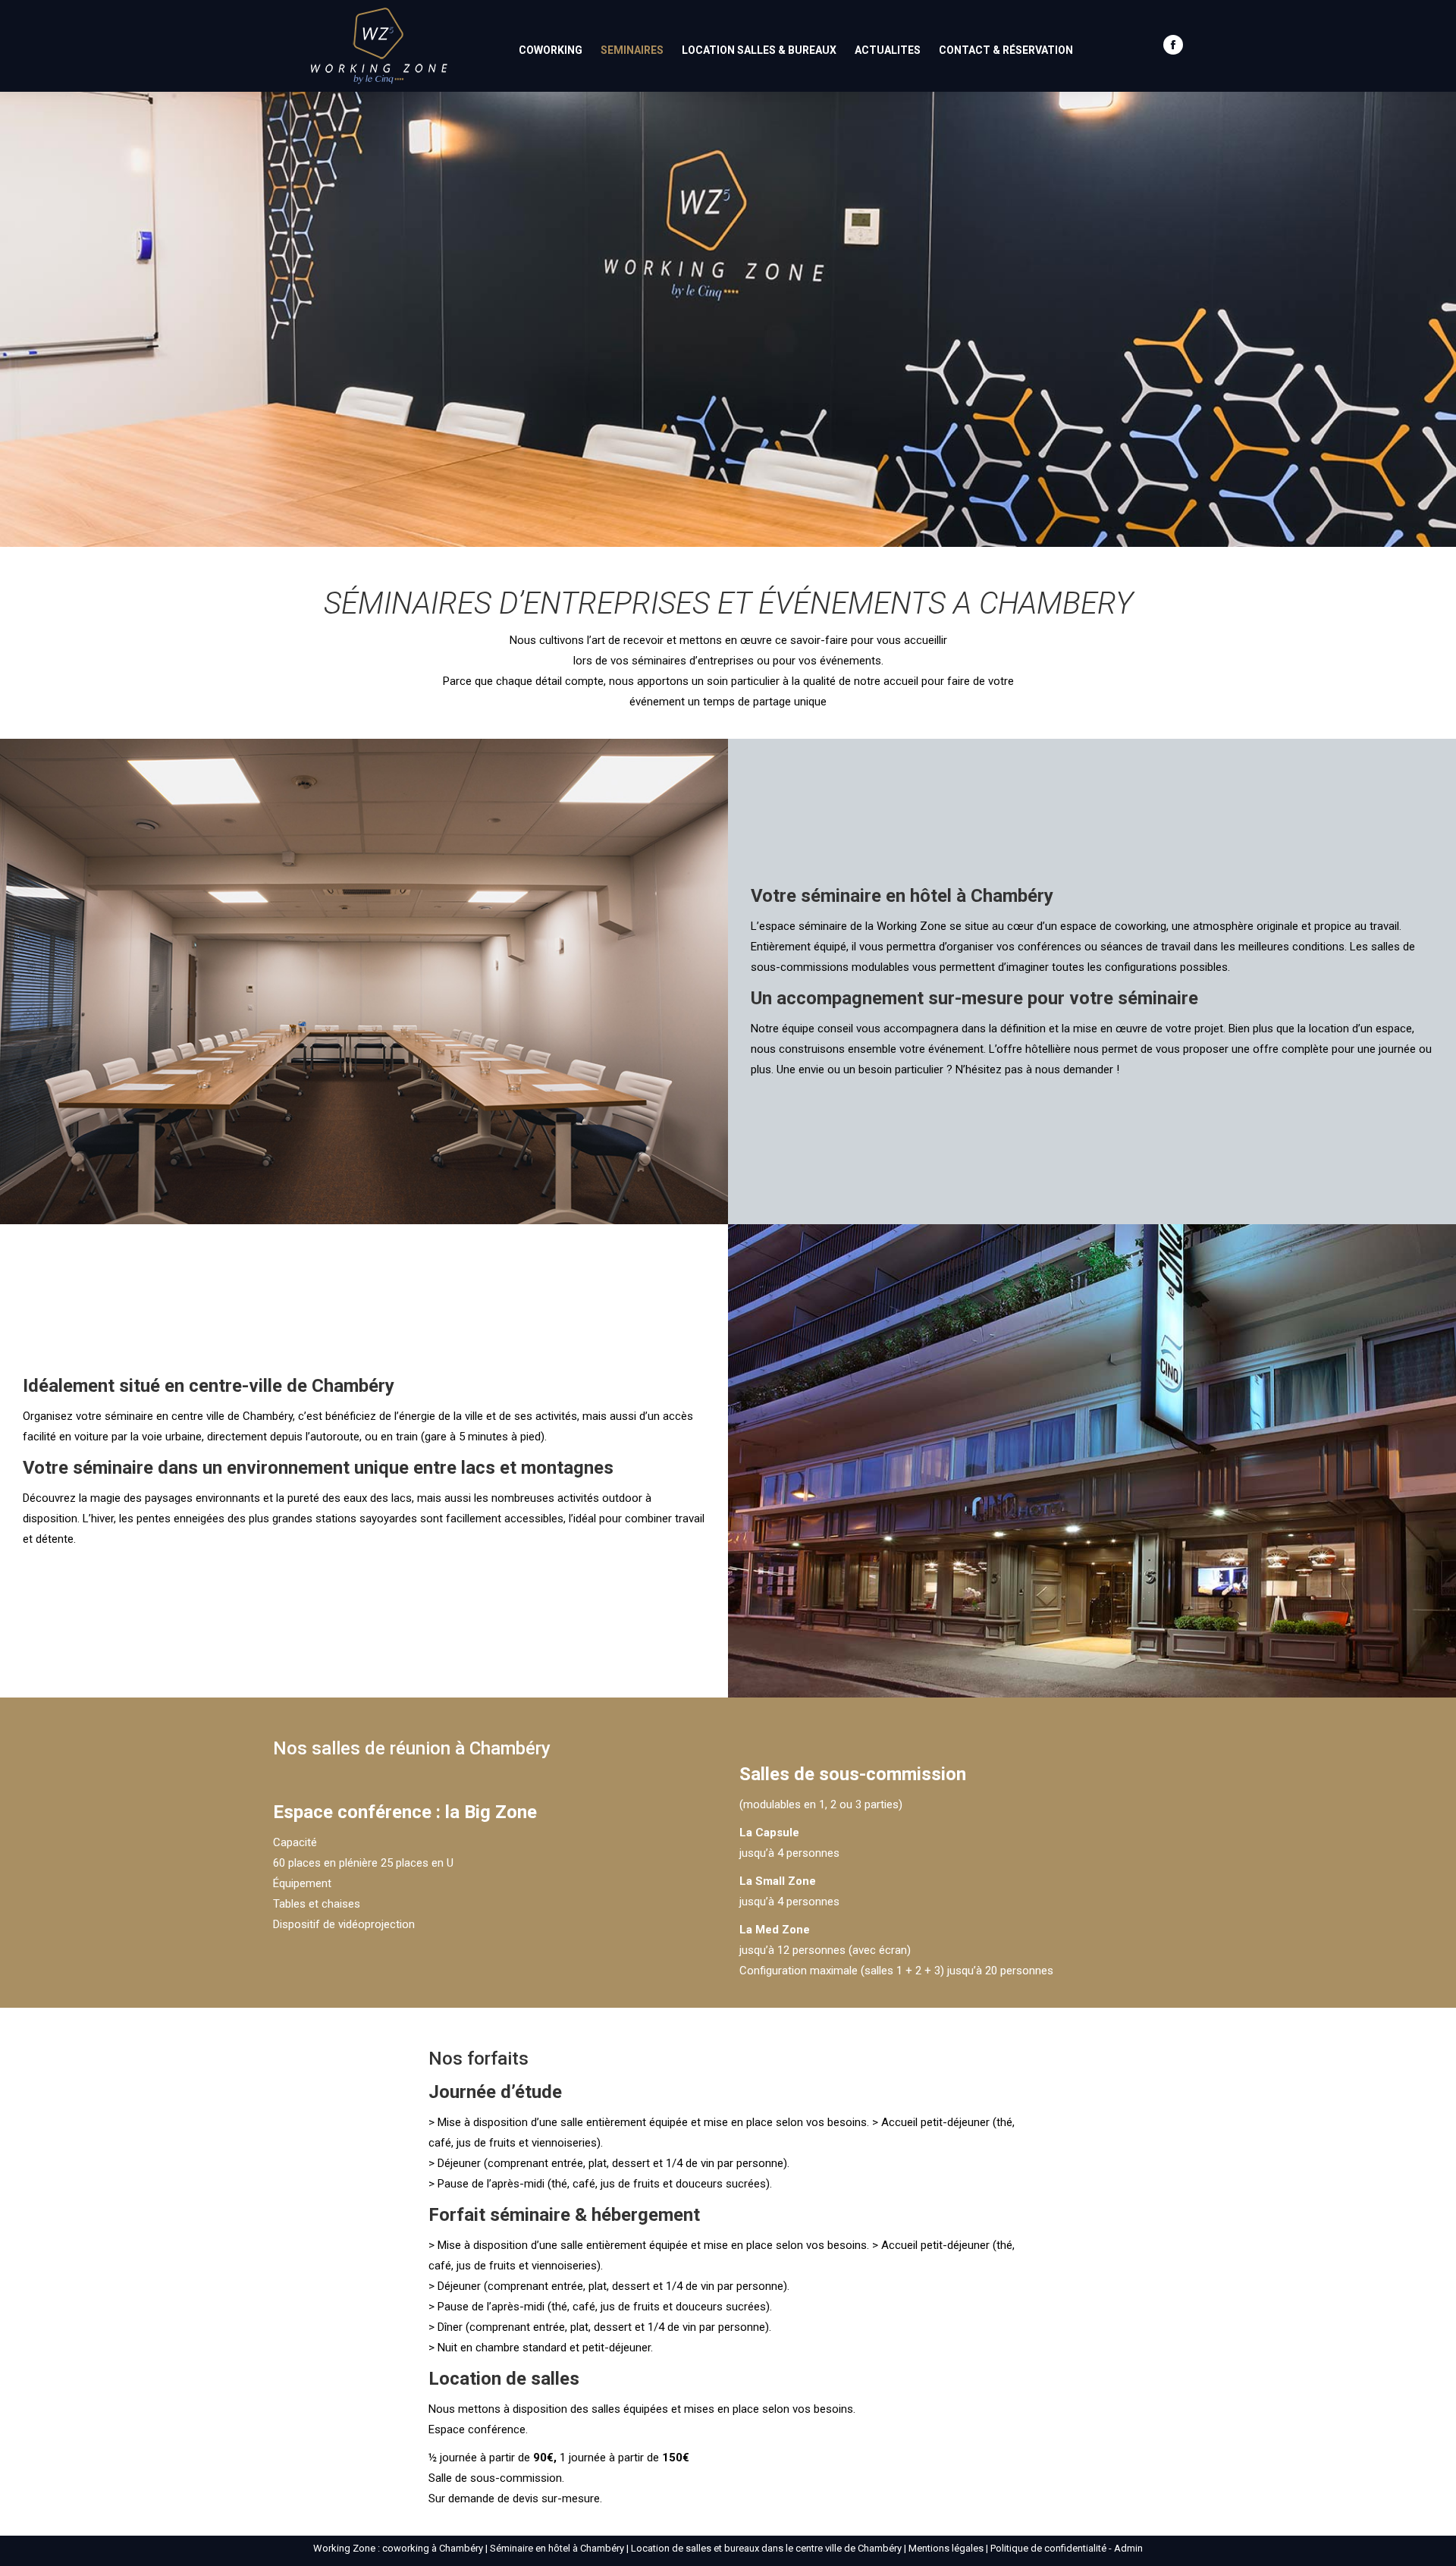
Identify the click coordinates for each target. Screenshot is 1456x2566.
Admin (1128, 2548)
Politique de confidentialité (1048, 2548)
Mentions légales (946, 2548)
